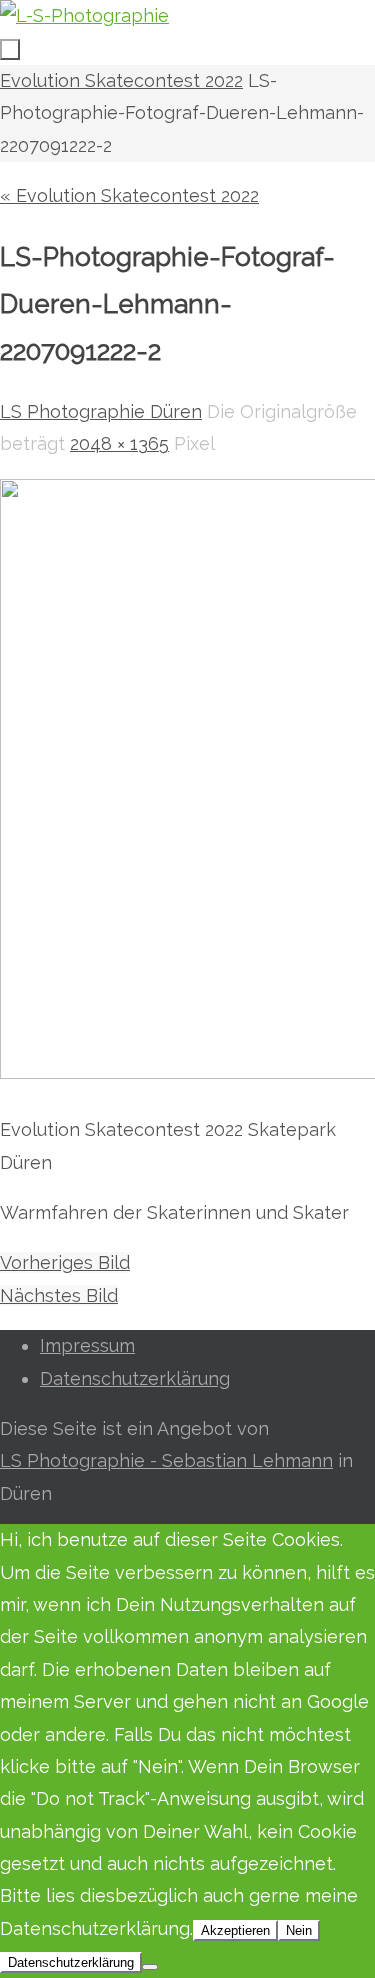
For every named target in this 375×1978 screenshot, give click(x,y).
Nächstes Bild (59, 1295)
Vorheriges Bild (65, 1262)
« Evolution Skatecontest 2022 (129, 195)
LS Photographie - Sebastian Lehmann (166, 1460)
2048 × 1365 (119, 443)
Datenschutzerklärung (135, 1378)
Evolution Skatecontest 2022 (121, 80)
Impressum (87, 1345)
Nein (299, 1930)
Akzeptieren (235, 1930)
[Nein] (150, 1967)
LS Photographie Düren (101, 411)
